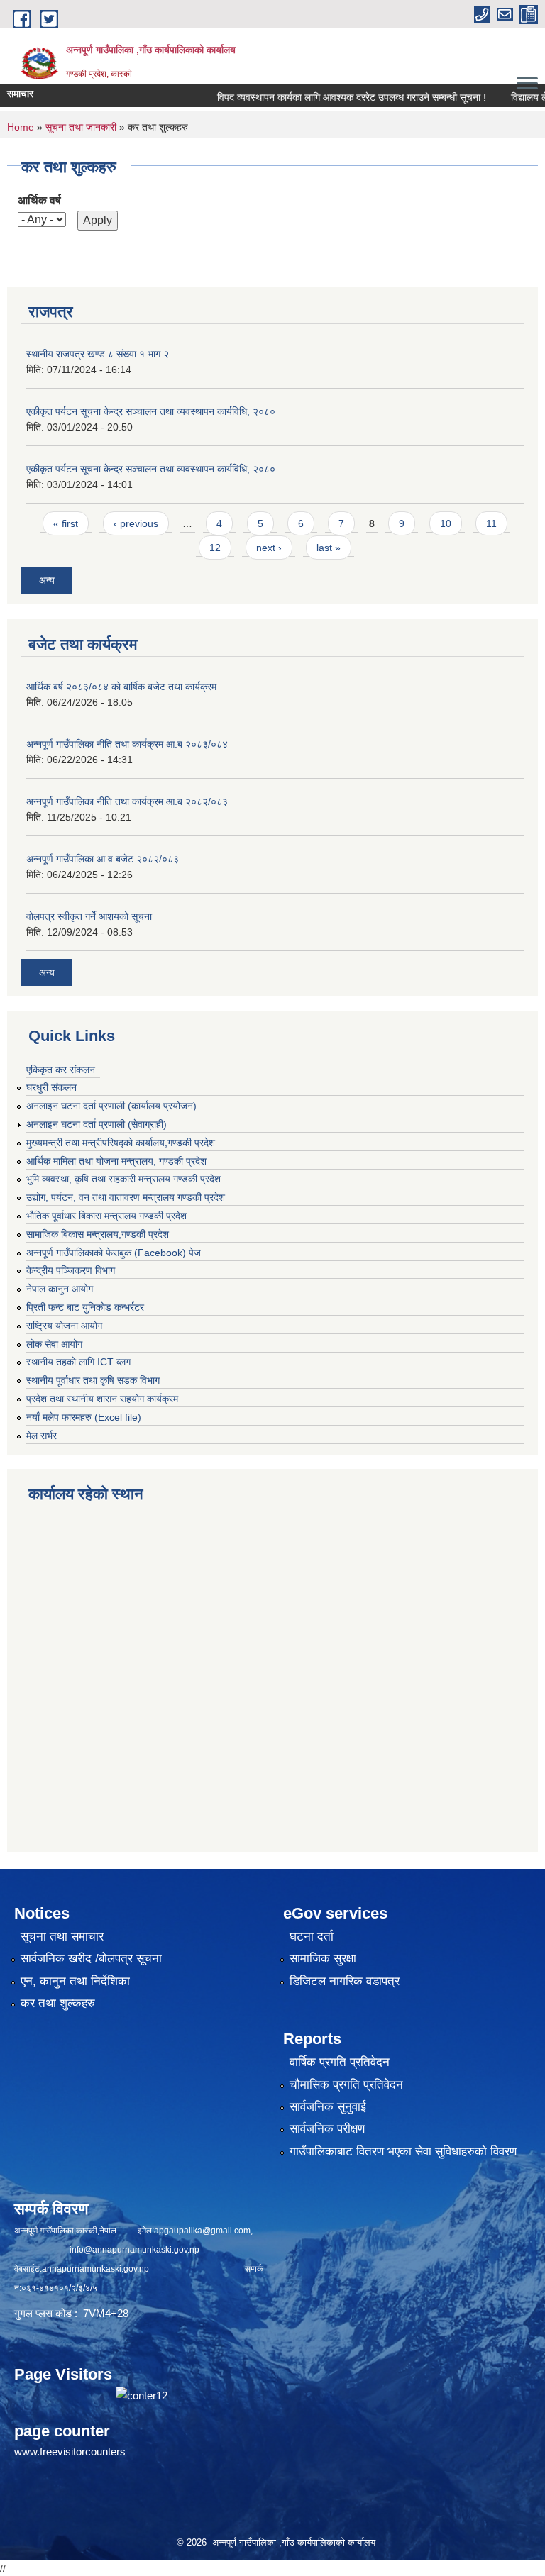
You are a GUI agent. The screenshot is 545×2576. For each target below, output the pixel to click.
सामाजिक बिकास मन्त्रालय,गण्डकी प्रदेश (98, 1234)
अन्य (47, 580)
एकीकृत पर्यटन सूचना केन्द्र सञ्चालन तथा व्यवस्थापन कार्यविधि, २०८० (151, 411)
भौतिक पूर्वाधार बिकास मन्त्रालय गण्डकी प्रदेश (106, 1216)
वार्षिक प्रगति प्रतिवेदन (340, 2062)
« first (66, 523)
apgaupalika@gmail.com (202, 2231)
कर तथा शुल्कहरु (58, 2003)
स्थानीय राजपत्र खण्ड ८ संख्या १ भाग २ (98, 354)
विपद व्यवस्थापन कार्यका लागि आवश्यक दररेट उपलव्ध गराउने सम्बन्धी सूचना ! (323, 97)
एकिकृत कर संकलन (61, 1070)
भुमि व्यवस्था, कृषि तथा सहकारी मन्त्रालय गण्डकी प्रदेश (123, 1179)
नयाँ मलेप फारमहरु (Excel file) (84, 1417)
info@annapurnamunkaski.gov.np (134, 2250)
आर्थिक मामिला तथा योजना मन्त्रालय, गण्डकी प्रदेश (116, 1161)
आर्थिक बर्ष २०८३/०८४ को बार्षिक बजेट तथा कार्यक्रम (121, 687)
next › (269, 548)
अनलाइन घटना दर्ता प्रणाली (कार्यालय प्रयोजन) (111, 1106)
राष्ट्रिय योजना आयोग (64, 1326)
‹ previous (136, 523)
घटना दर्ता (312, 1937)
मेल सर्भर (42, 1436)
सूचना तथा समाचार (62, 1937)
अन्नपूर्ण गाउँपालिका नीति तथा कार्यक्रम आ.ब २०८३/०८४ (127, 744)
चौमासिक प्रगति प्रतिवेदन (346, 2085)
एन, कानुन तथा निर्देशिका (75, 1981)
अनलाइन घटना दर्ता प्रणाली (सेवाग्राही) (97, 1124)
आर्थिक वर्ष (39, 200)
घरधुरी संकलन (51, 1087)
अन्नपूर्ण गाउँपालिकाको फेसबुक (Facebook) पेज (114, 1253)
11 (491, 523)
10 (446, 523)
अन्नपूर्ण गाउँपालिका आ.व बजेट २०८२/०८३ (103, 859)
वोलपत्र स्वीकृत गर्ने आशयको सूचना (89, 916)
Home (21, 127)
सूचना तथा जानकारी (81, 127)
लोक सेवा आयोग (54, 1344)
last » (329, 548)
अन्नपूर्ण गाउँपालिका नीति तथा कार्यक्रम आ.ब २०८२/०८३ (127, 801)
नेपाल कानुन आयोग (60, 1289)
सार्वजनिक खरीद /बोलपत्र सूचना (91, 1959)
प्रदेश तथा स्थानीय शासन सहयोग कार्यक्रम (102, 1399)
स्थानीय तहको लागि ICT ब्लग (78, 1362)
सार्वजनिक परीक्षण (327, 2129)
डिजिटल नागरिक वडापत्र (345, 1981)
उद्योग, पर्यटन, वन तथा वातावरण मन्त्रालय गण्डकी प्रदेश (126, 1197)
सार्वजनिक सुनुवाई (328, 2107)
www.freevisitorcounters (70, 2452)
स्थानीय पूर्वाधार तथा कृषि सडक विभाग (93, 1380)
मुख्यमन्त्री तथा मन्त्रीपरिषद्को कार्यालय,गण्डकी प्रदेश (121, 1143)
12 (215, 548)
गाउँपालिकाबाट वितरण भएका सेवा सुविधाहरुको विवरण (403, 2152)
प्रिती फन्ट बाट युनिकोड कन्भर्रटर (85, 1307)
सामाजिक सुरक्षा (323, 1959)
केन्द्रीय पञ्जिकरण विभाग (71, 1270)
